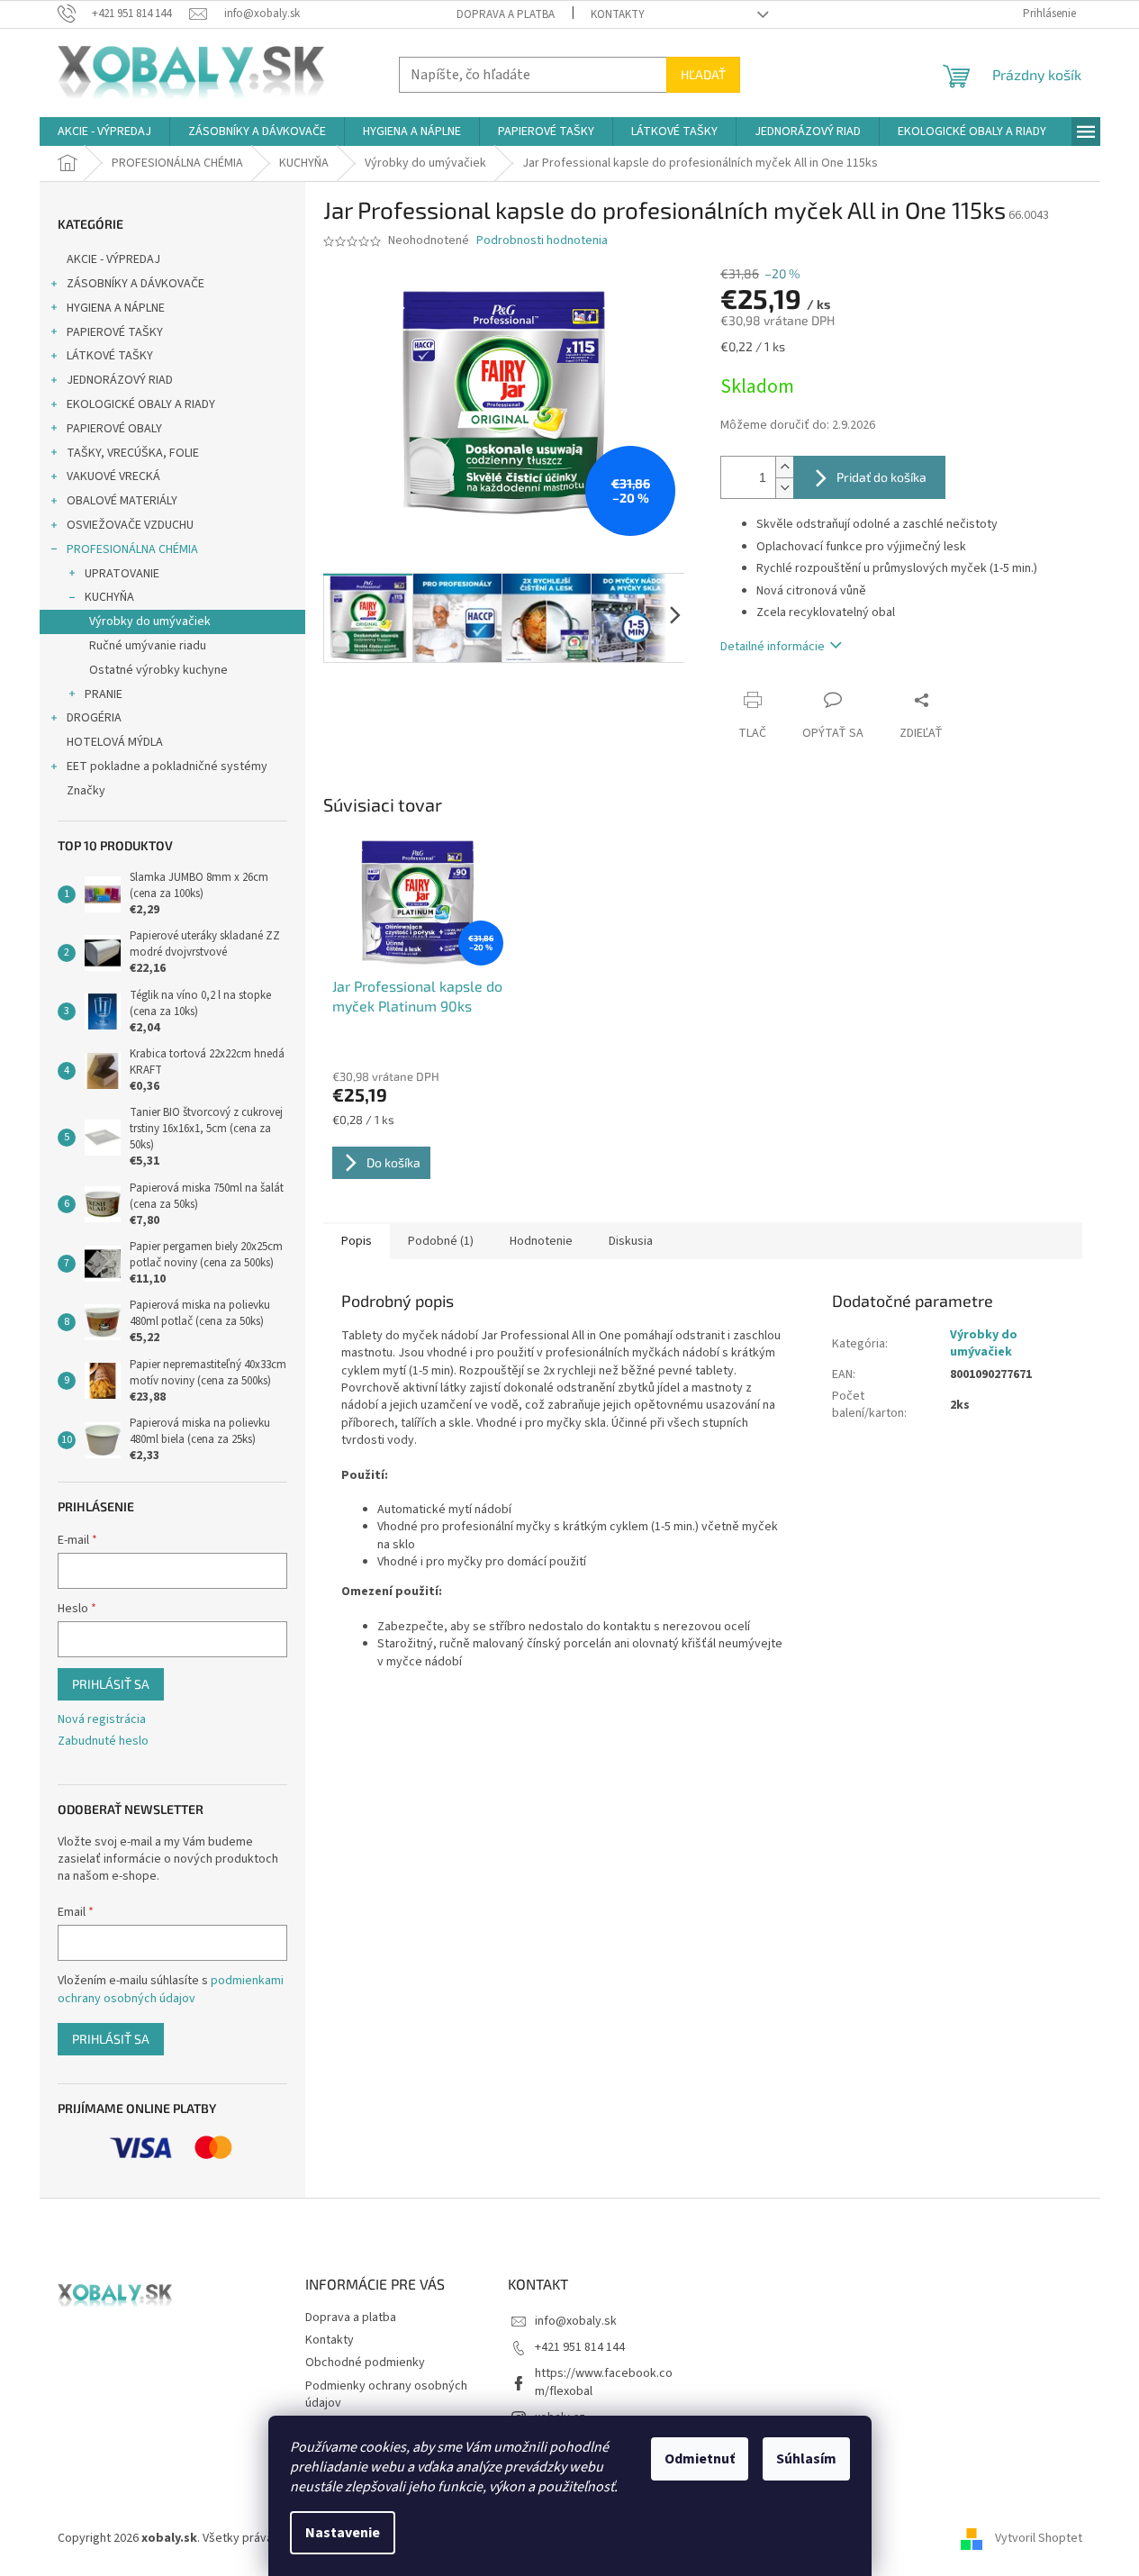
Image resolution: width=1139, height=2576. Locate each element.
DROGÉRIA (94, 718)
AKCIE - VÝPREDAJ (113, 259)
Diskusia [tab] (631, 1241)
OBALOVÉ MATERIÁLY (122, 501)
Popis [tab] (357, 1241)
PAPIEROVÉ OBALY (114, 429)
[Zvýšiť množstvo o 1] (784, 467)
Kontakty (618, 14)
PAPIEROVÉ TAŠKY (115, 332)
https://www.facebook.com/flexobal (604, 2382)
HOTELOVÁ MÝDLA (115, 742)
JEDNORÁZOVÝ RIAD (120, 380)
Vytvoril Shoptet (1039, 2538)
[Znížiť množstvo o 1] (784, 488)
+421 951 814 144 (580, 2347)
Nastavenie (343, 2533)
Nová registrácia (102, 1720)
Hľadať (703, 74)
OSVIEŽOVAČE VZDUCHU (130, 525)
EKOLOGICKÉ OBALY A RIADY (141, 404)
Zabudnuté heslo (103, 1742)
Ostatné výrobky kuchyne (158, 670)
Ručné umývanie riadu (148, 646)
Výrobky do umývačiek (150, 621)
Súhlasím (806, 2459)
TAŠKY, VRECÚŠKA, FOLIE (133, 453)
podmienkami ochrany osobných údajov (171, 1990)
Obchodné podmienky (365, 2363)
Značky (86, 791)
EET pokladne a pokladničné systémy (167, 766)
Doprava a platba (506, 14)
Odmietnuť (700, 2459)
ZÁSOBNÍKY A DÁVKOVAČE (136, 284)
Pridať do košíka (881, 477)
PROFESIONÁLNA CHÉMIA (132, 549)
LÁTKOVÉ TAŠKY (110, 356)
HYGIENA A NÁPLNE (116, 308)
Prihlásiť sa (111, 1684)
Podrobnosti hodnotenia (542, 241)
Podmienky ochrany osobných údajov (386, 2395)
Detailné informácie (773, 647)
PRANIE (104, 694)
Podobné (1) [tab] (441, 1241)
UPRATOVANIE (122, 574)
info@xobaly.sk (576, 2321)
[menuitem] (104, 132)
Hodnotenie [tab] (541, 1241)
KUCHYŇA (109, 597)
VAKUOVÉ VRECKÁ (113, 476)
